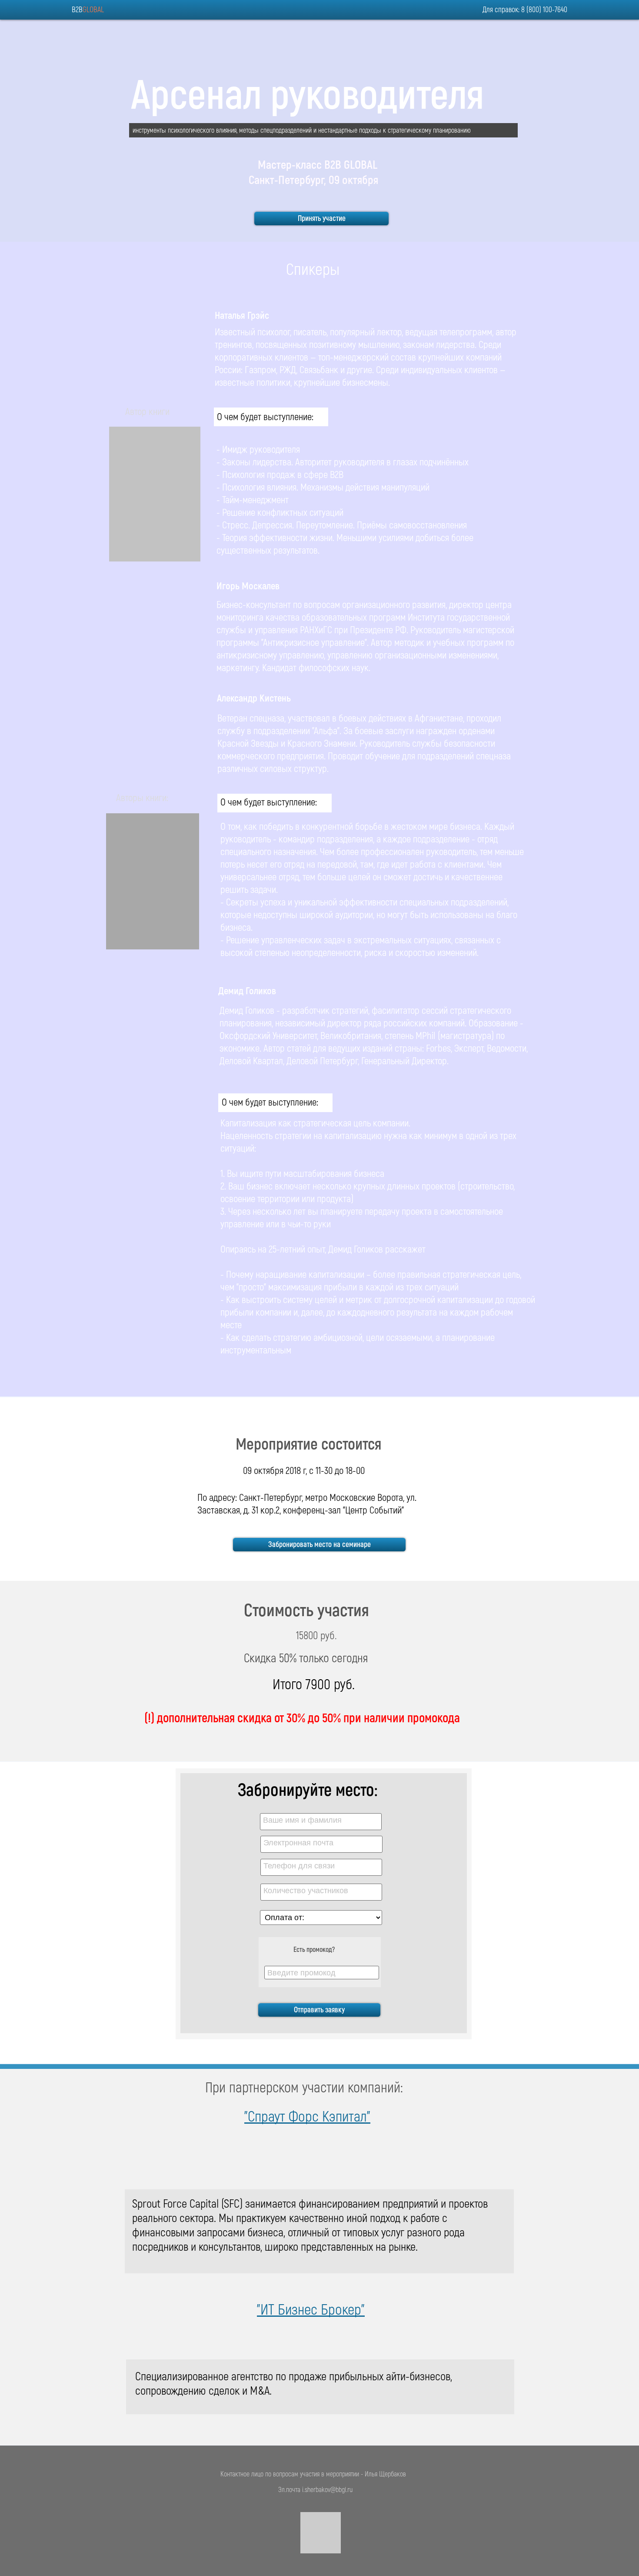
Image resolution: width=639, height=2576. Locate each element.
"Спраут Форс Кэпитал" (307, 2117)
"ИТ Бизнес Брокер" (311, 2310)
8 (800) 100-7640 (544, 10)
